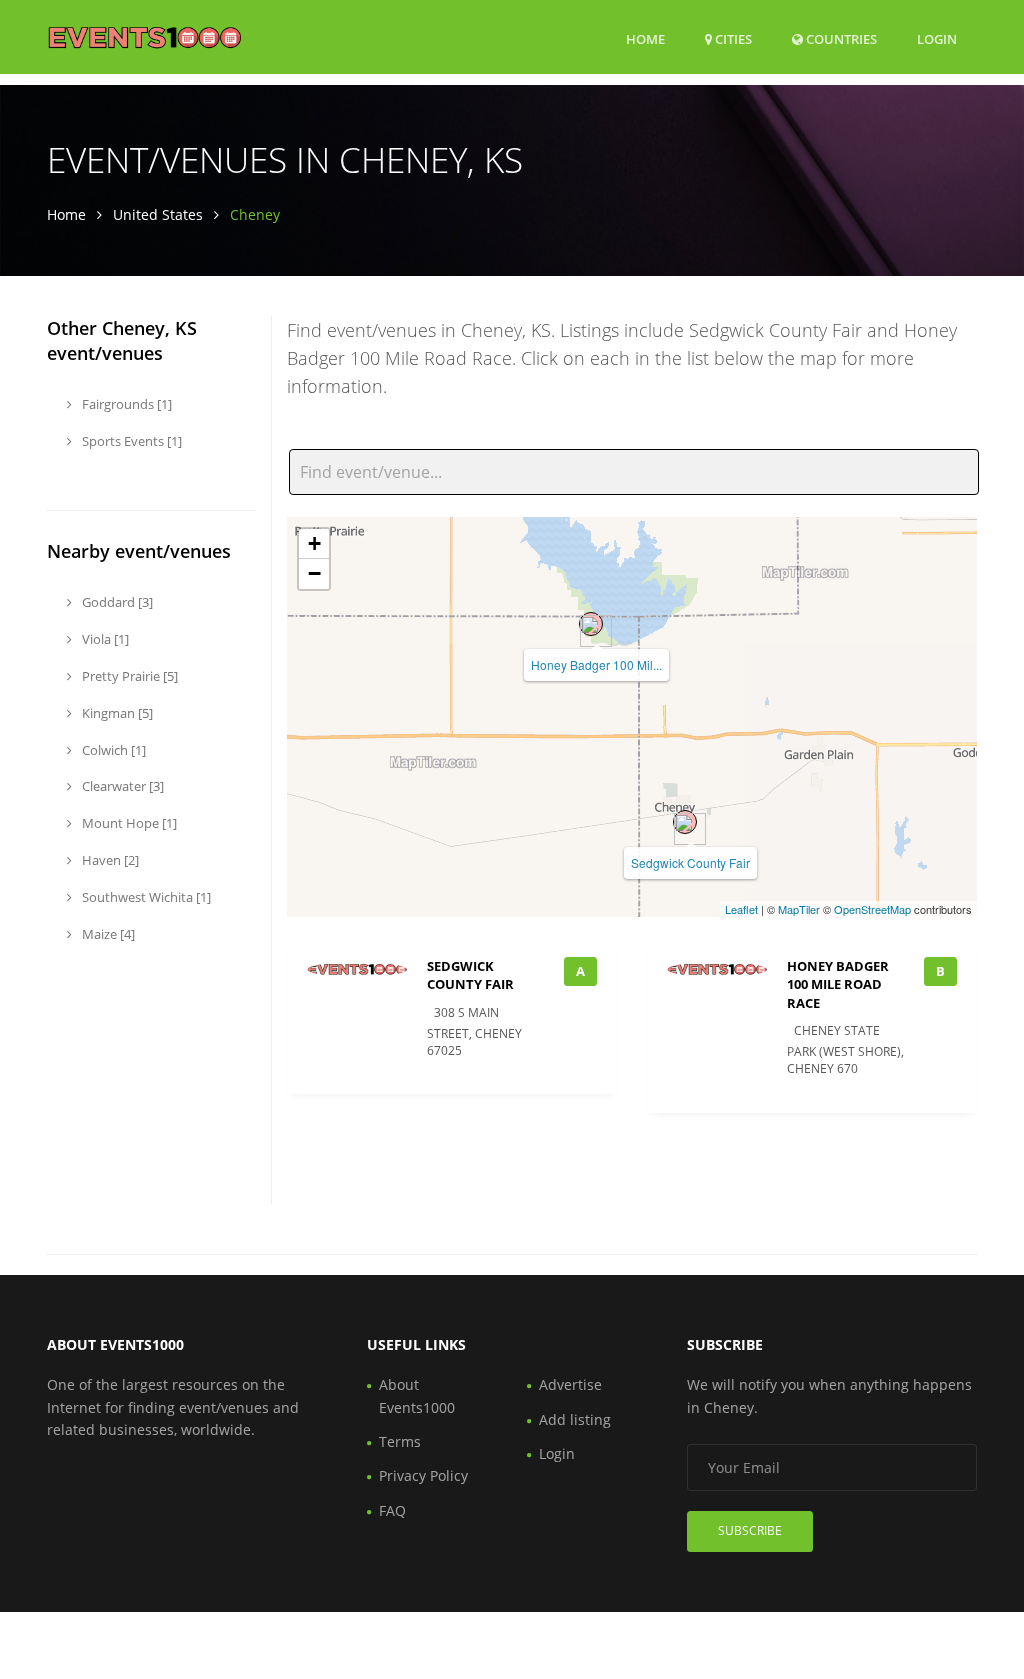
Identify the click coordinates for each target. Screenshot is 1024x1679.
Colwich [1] (112, 750)
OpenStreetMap (872, 909)
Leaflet (741, 909)
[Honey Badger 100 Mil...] (591, 624)
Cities (732, 39)
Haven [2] (109, 860)
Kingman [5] (116, 713)
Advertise (570, 1384)
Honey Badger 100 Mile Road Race (838, 984)
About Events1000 (417, 1395)
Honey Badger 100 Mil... (596, 664)
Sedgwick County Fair (690, 862)
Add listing (575, 1419)
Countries (840, 38)
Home (645, 39)
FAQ (392, 1510)
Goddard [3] (116, 602)
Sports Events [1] (130, 441)
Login (937, 38)
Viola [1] (104, 639)
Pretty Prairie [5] (128, 676)
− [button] (314, 573)
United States (158, 214)
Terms (400, 1441)
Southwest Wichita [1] (145, 897)
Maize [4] (107, 934)
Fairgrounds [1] (125, 404)
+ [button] (314, 543)
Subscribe (750, 1530)
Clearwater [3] (121, 786)
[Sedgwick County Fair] (685, 822)
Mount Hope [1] (128, 823)
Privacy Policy (423, 1475)
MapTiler (799, 909)
